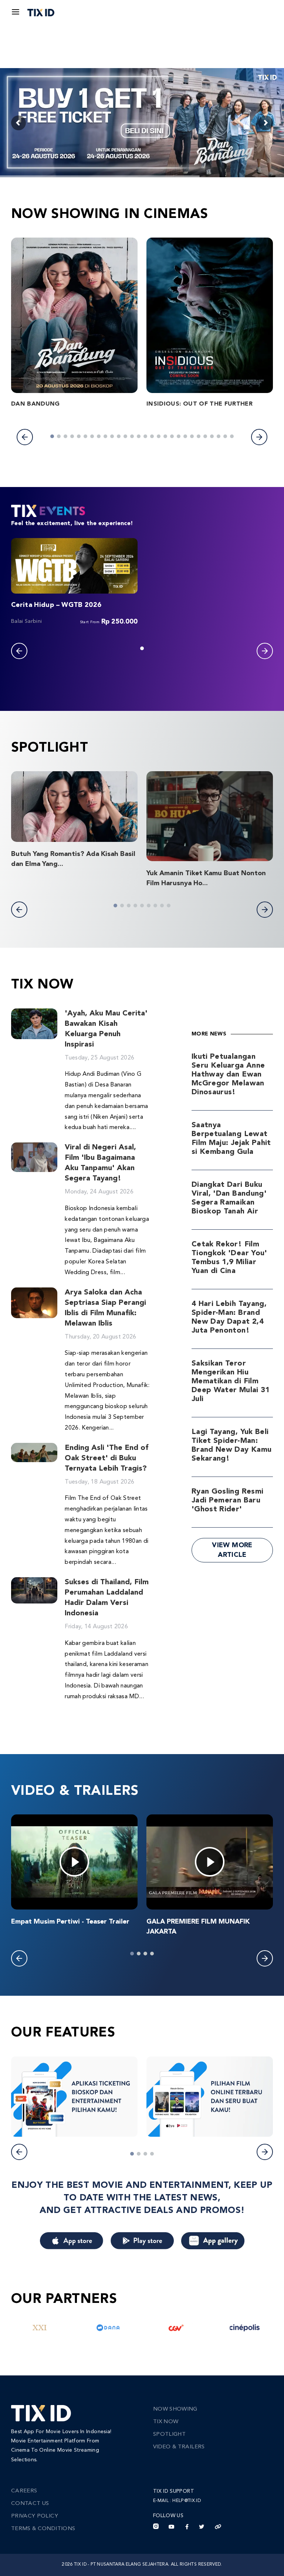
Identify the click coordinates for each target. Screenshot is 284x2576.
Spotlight (169, 2434)
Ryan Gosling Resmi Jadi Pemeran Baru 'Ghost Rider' (227, 1501)
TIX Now (166, 2422)
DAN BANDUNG (35, 404)
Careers (24, 2491)
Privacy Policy (35, 2516)
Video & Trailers (179, 2447)
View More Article (232, 1550)
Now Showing (175, 2409)
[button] (25, 437)
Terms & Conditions (43, 2529)
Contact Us (30, 2504)
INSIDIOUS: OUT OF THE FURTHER (200, 404)
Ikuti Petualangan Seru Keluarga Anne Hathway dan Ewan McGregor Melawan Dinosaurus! (228, 1075)
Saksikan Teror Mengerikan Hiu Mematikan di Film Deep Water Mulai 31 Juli (231, 1381)
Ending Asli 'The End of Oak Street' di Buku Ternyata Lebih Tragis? (106, 1458)
